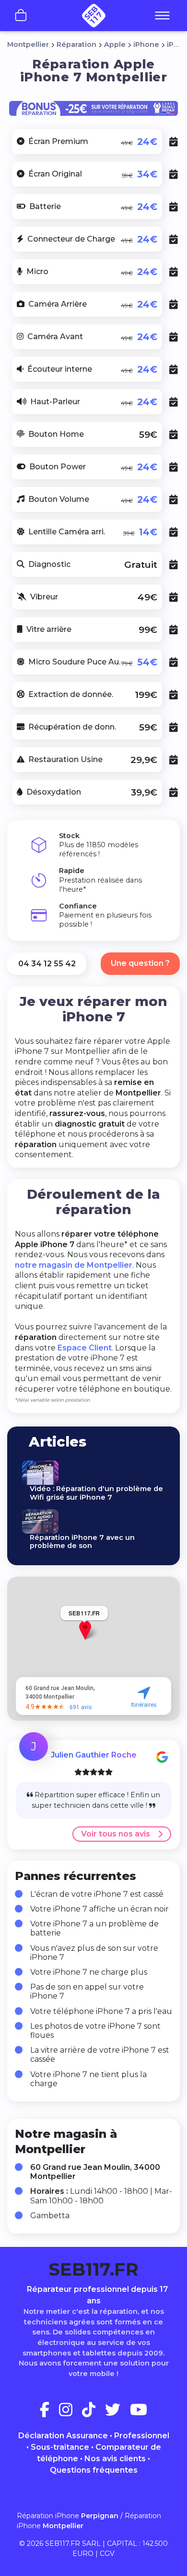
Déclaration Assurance (63, 2436)
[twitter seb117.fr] (117, 2413)
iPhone (146, 44)
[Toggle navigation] (162, 16)
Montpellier (28, 44)
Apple (115, 44)
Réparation (76, 44)
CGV (107, 2554)
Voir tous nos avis (116, 1834)
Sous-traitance (60, 2447)
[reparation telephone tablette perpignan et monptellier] (93, 16)
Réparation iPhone (68, 2516)
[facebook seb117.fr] (48, 2413)
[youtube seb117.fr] (139, 2413)
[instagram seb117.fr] (70, 2413)
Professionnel (142, 2436)
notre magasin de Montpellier (74, 1265)
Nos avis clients (115, 2459)
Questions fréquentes (94, 2470)
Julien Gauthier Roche (94, 1755)
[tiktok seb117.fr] (93, 2413)
